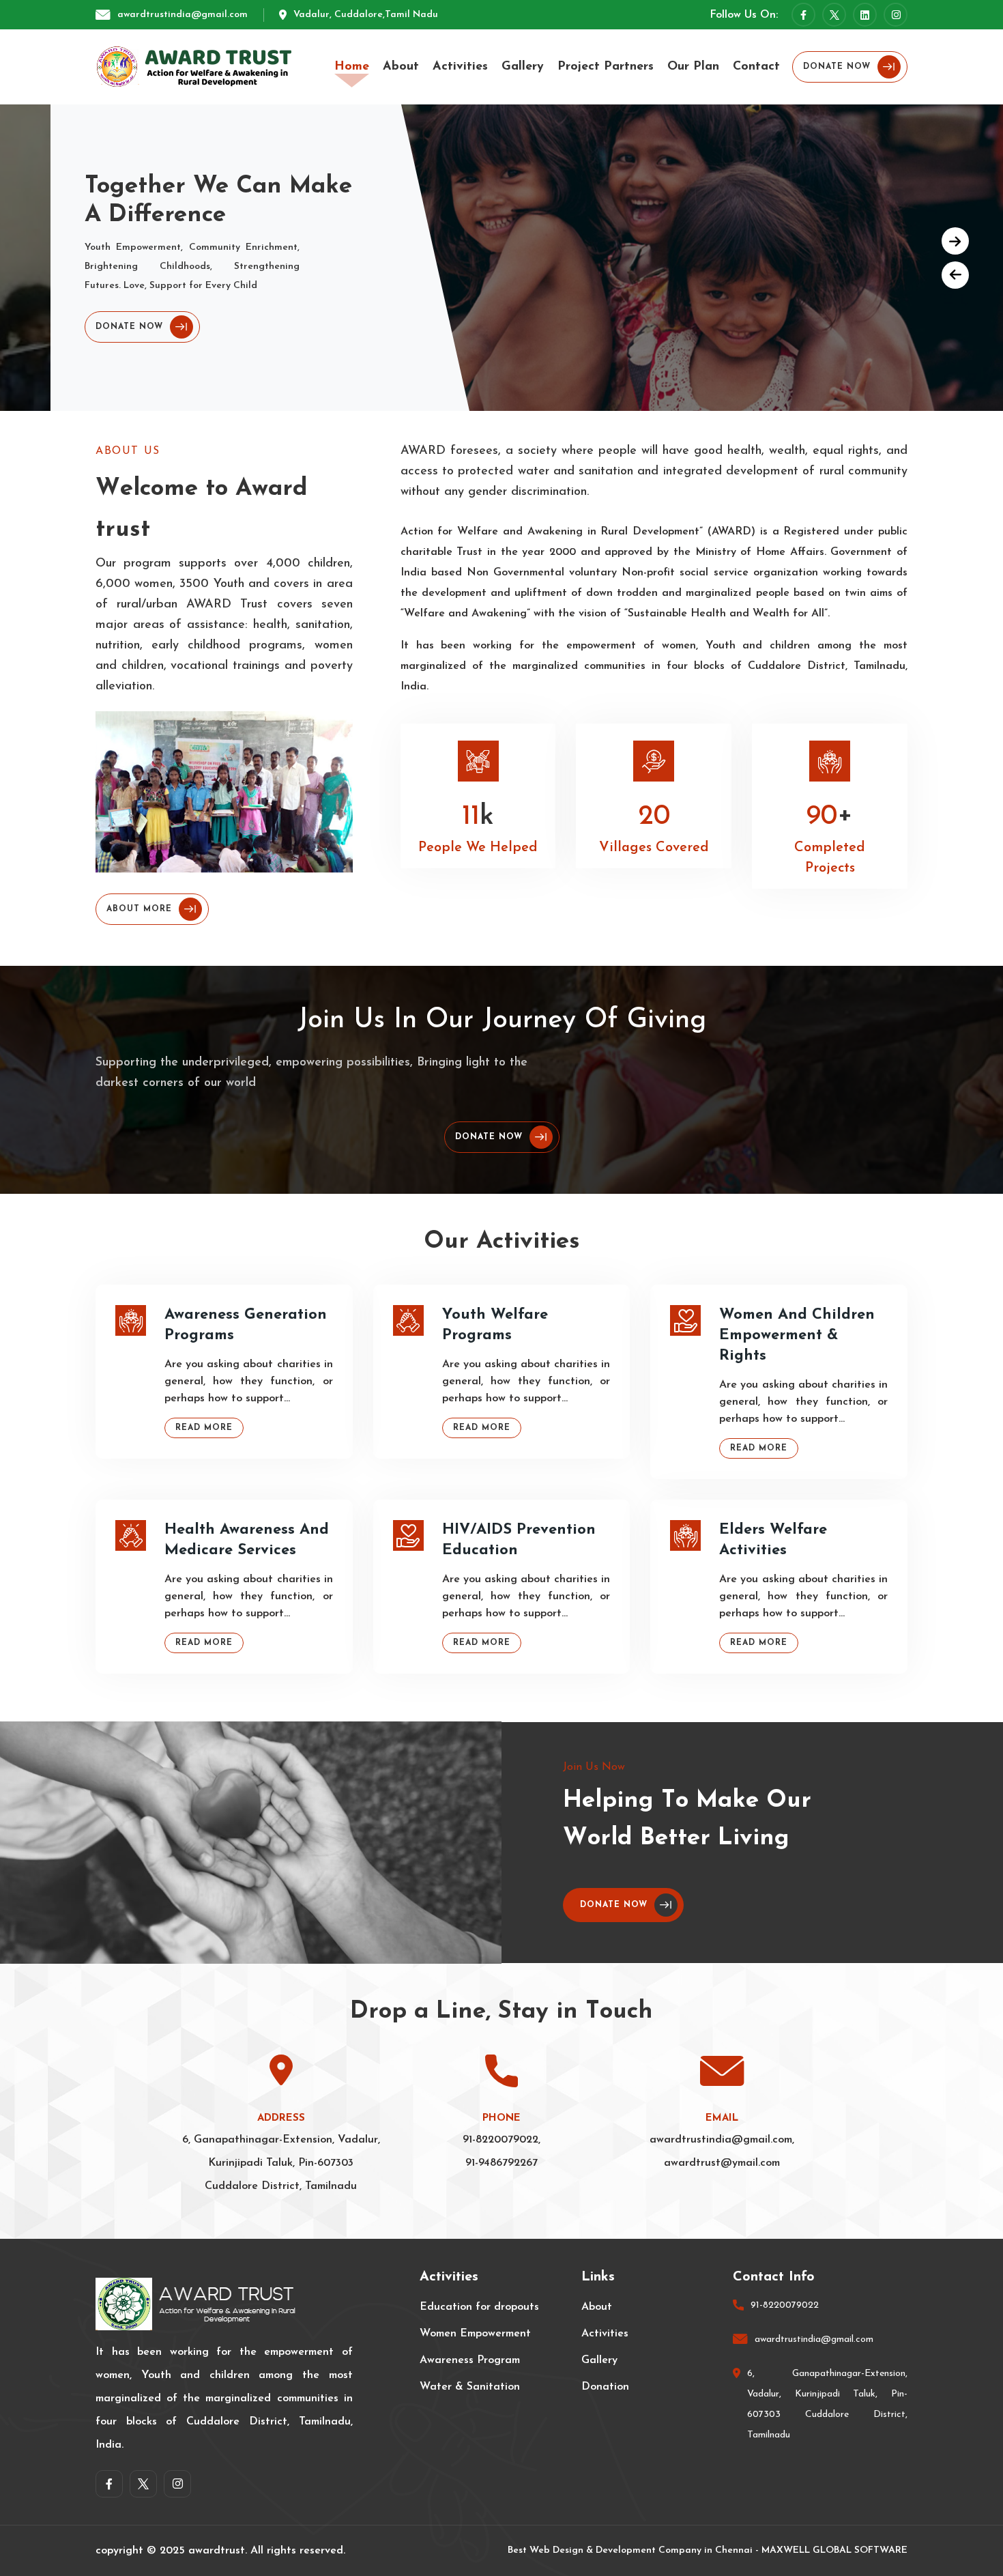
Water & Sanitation (470, 2387)
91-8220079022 (785, 2305)
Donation (605, 2387)
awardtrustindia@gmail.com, (722, 2140)
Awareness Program (470, 2360)
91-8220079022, (501, 2140)
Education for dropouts (479, 2307)
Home (352, 67)
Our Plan (693, 67)
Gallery (523, 67)
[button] (955, 241)
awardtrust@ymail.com (722, 2163)
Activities (460, 67)
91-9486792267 (501, 2163)
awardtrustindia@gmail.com (183, 15)
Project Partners (606, 67)
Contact (756, 67)
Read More (204, 1428)
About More (139, 909)
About (401, 67)
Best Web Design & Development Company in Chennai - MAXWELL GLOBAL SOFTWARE (708, 2550)
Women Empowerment (475, 2334)
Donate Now (837, 67)
